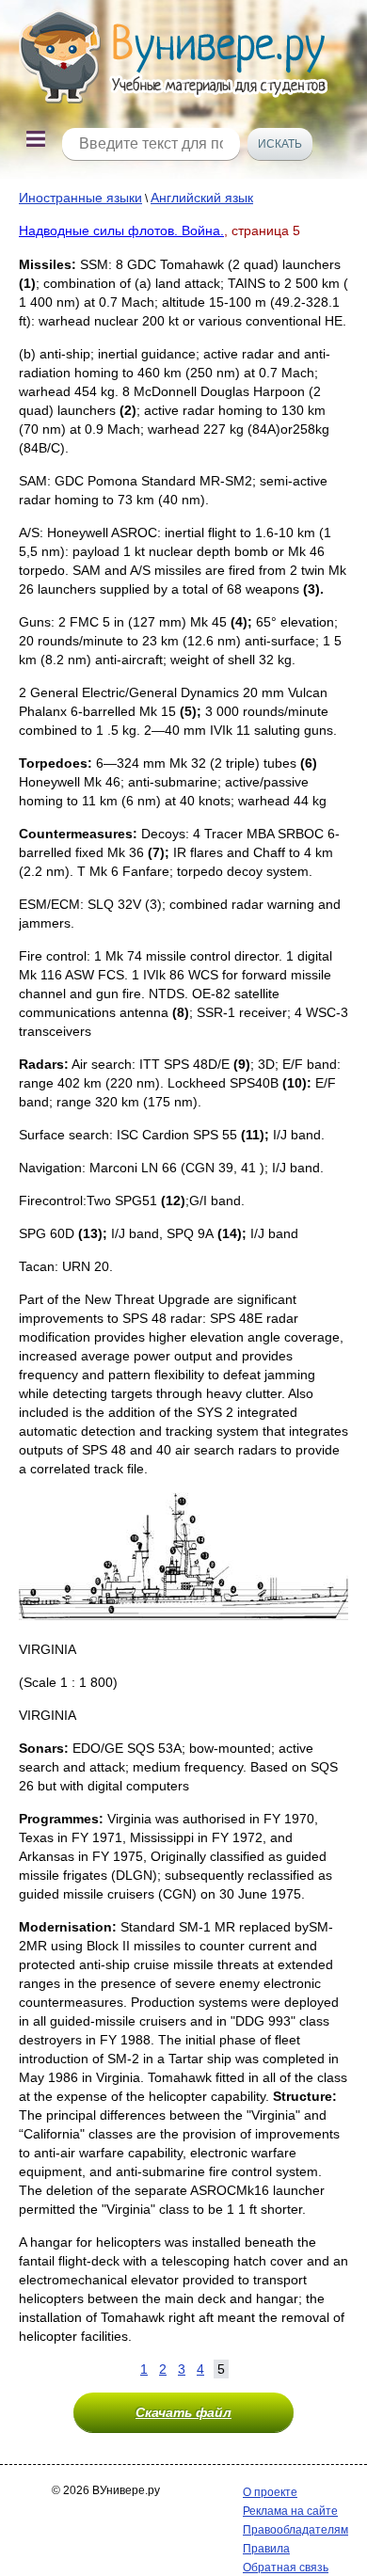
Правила (266, 2549)
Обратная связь (286, 2568)
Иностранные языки (80, 198)
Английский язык (202, 198)
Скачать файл (183, 2412)
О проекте (270, 2492)
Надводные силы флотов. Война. (121, 231)
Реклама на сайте (290, 2511)
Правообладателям (295, 2530)
